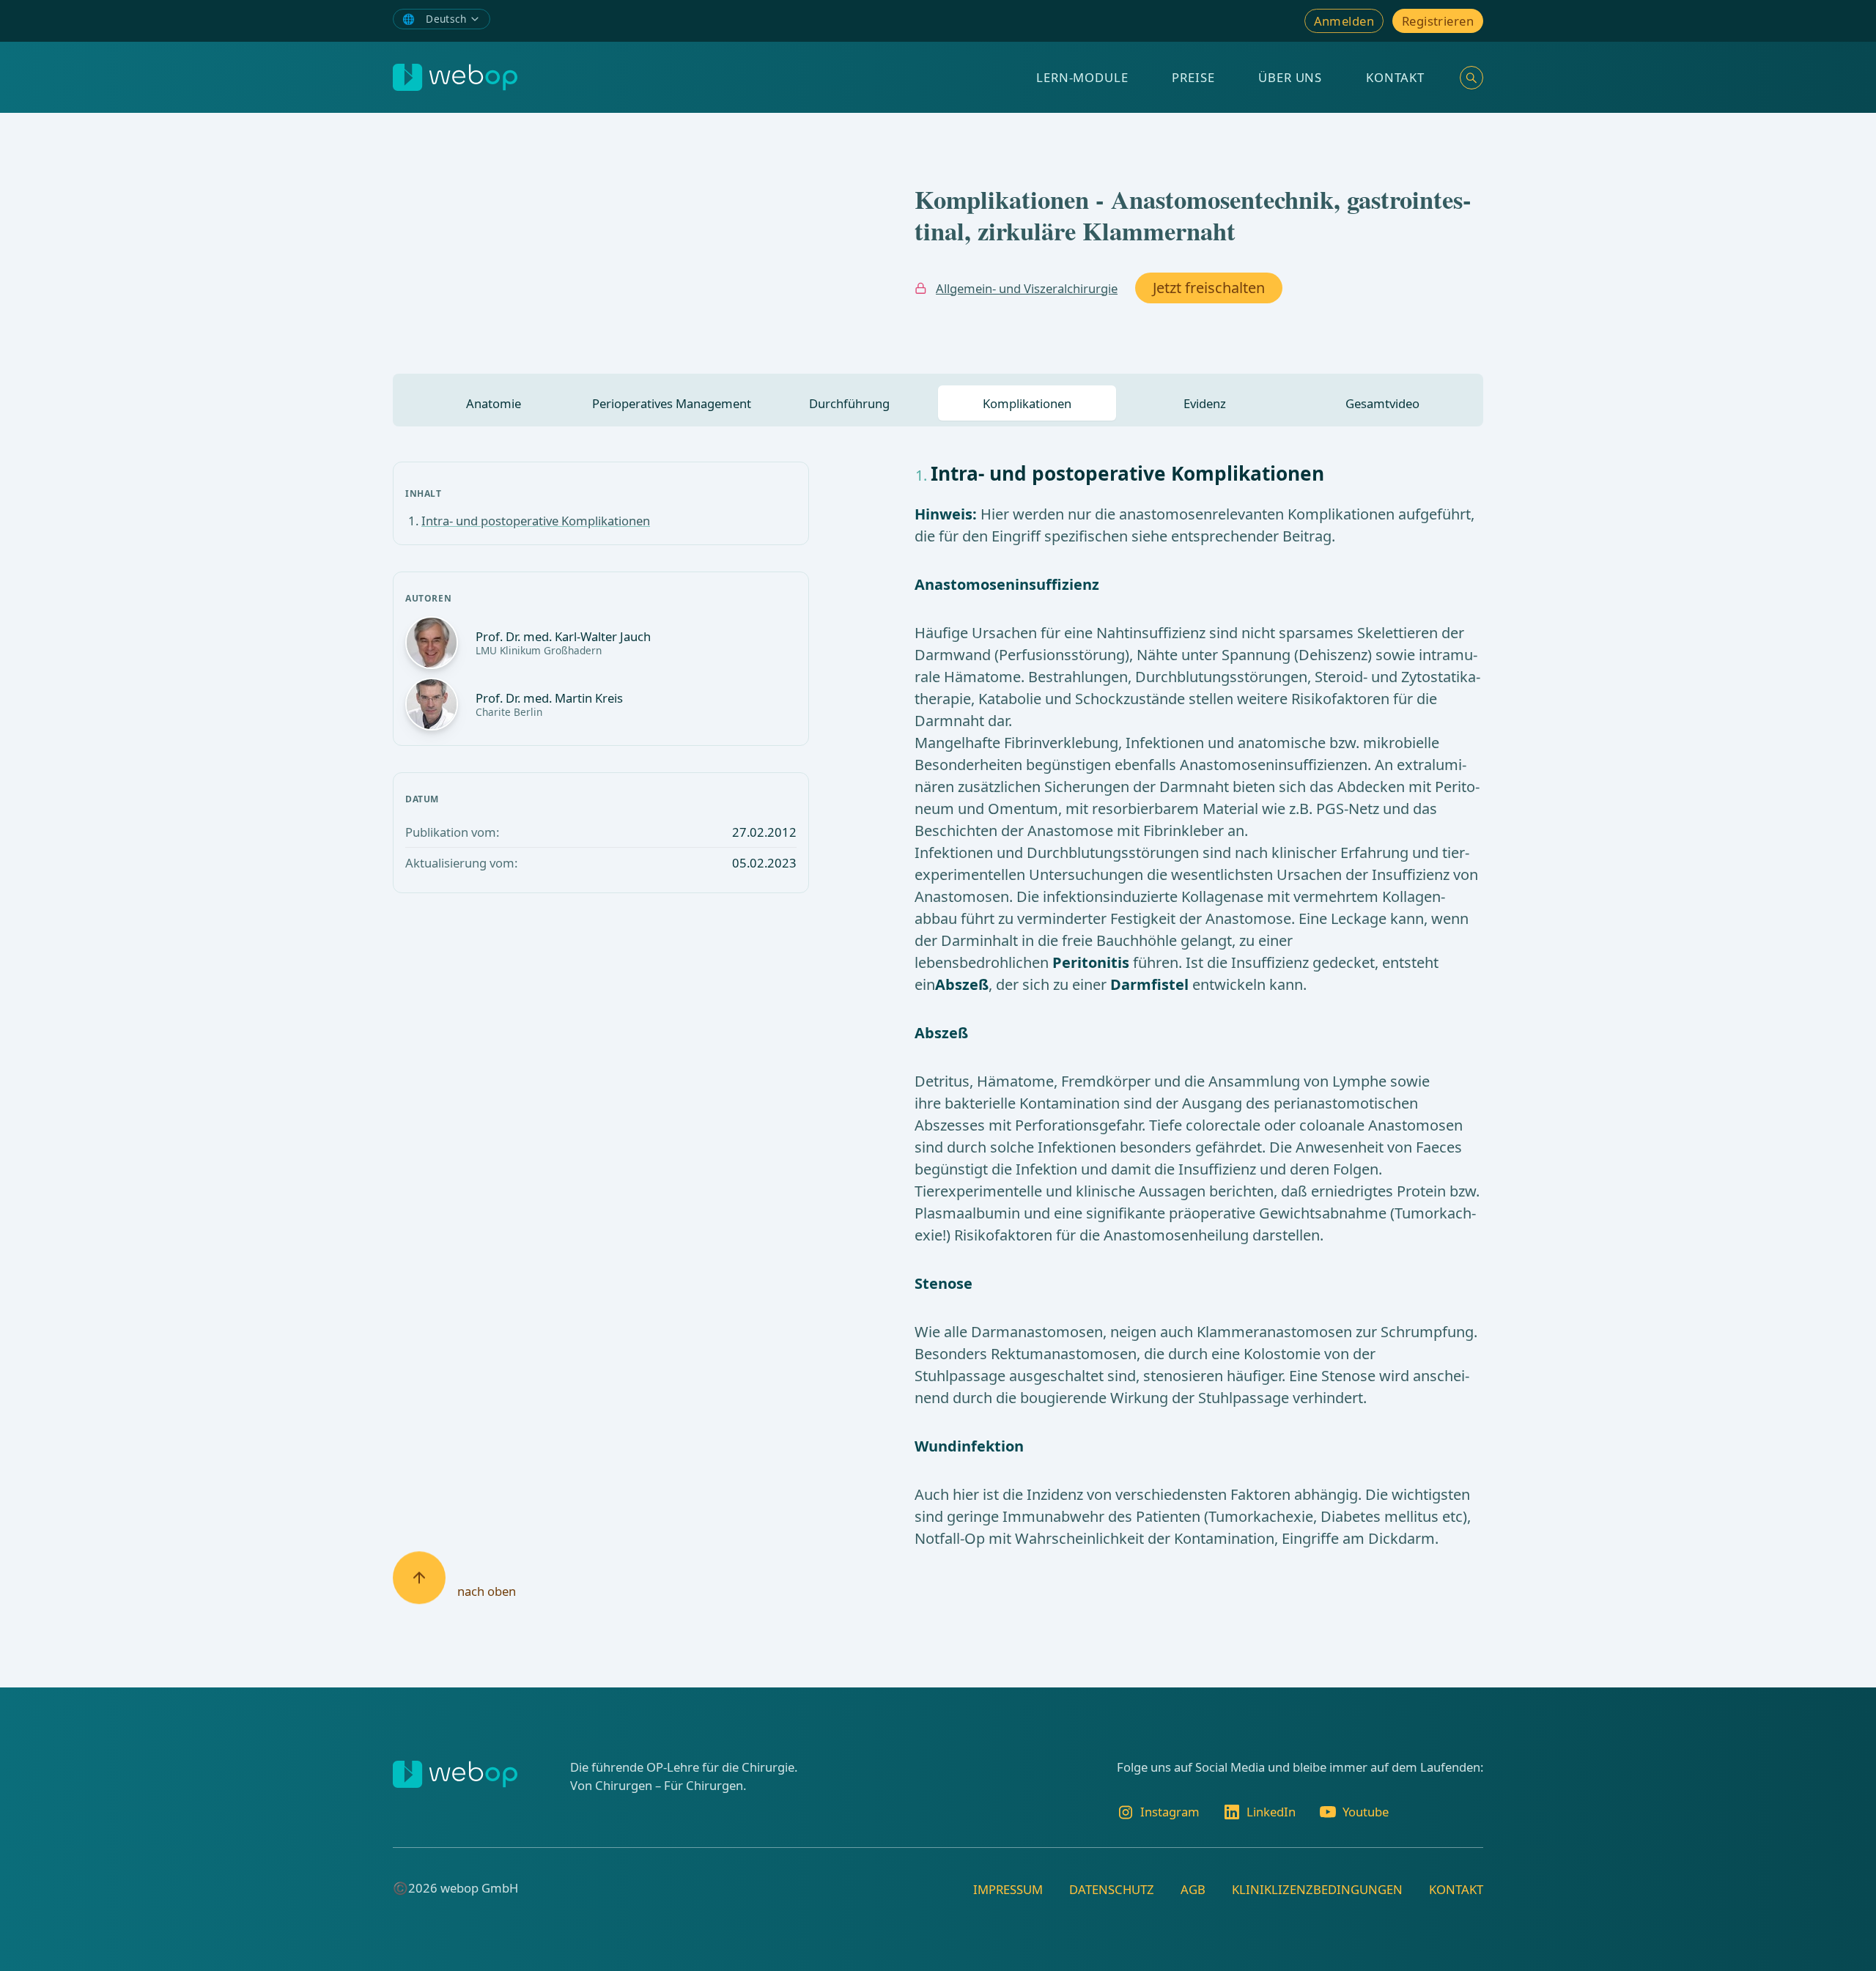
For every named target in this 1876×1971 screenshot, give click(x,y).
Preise (1193, 77)
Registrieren (1438, 21)
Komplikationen (1027, 403)
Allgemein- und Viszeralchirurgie (1027, 288)
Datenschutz (1112, 1889)
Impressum (1008, 1889)
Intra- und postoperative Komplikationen (536, 521)
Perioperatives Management (672, 403)
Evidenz (1205, 403)
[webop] (455, 77)
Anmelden (1344, 21)
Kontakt (1395, 77)
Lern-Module (1082, 77)
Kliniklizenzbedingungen (1317, 1889)
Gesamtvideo (1382, 403)
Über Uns (1290, 77)
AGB (1193, 1889)
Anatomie (494, 403)
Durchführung (849, 403)
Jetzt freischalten (1209, 288)
